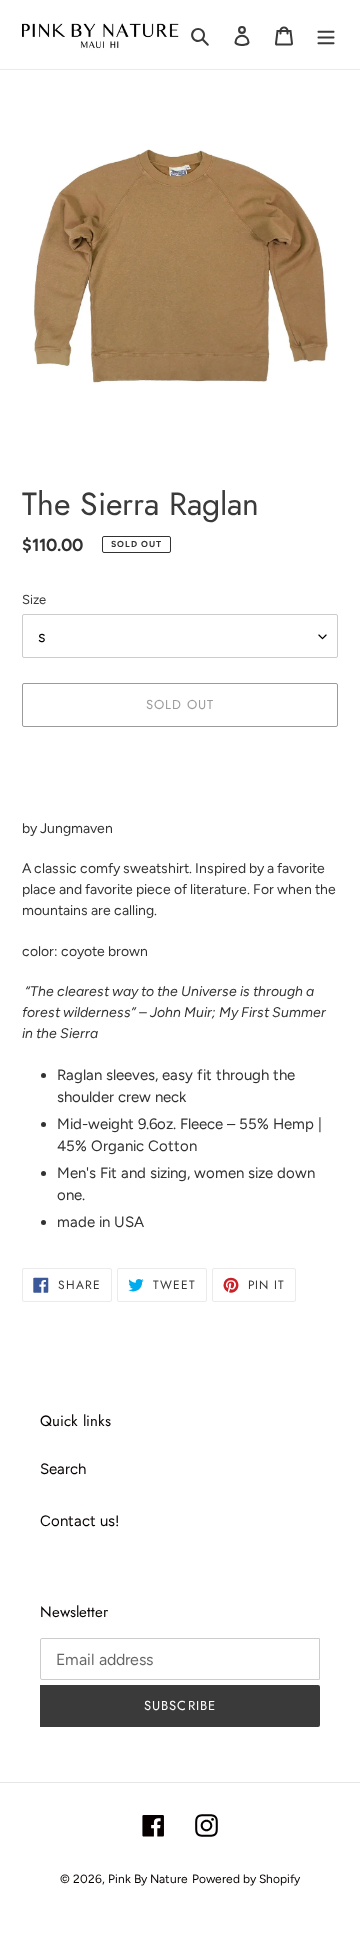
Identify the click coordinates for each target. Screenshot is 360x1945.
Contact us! (79, 1521)
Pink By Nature (148, 1879)
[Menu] (326, 34)
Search (63, 1469)
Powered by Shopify (246, 1879)
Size (34, 599)
